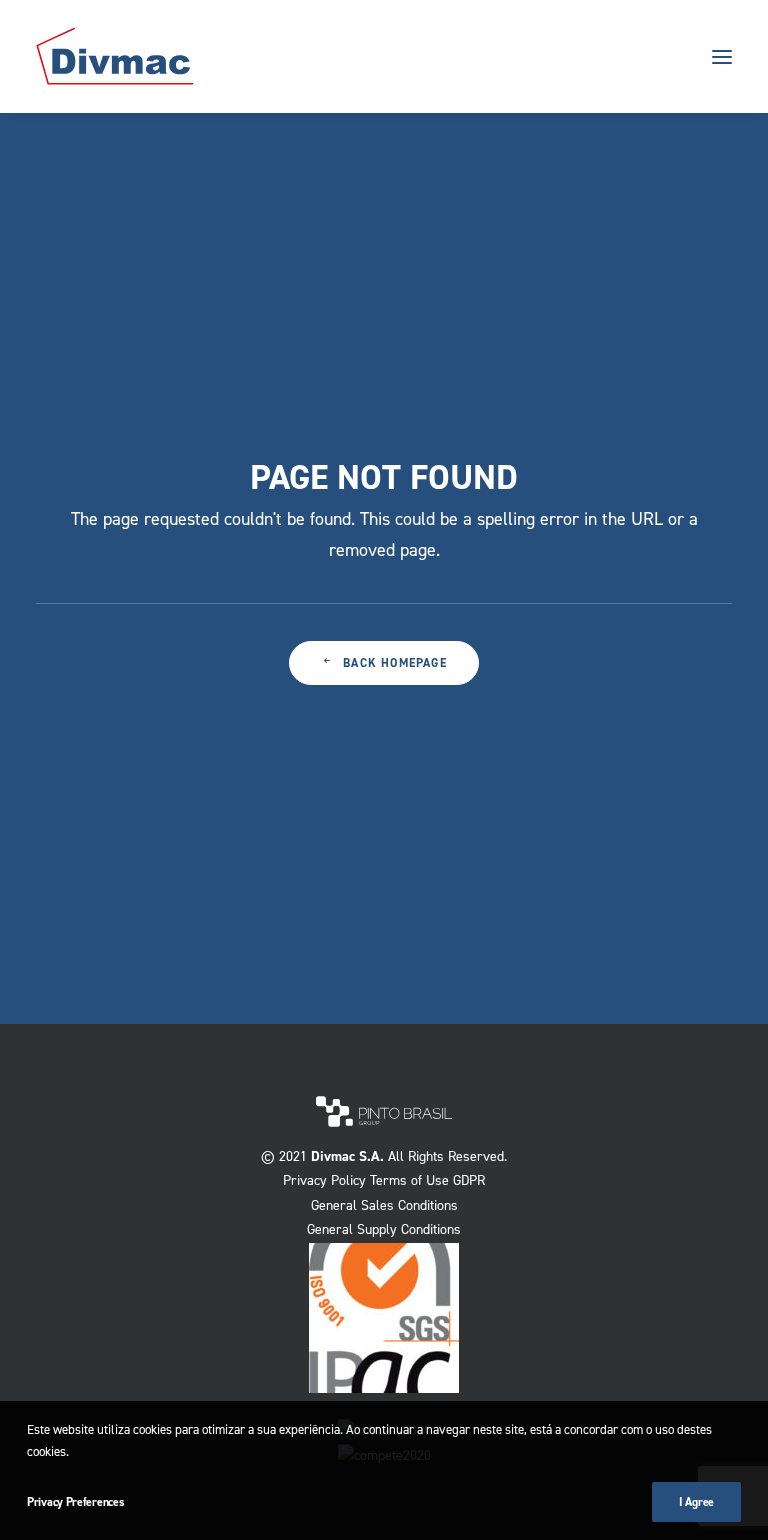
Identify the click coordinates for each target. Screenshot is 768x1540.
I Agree (696, 1502)
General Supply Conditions (384, 1229)
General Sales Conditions (384, 1205)
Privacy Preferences (75, 1502)
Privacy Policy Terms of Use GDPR (384, 1180)
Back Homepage (395, 663)
